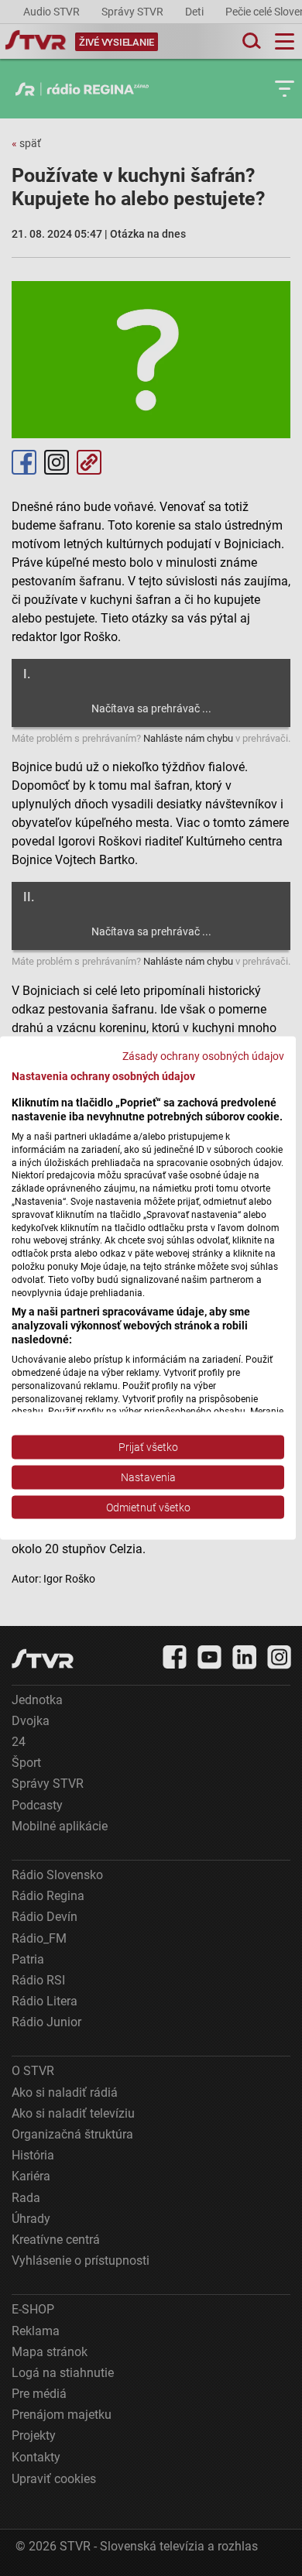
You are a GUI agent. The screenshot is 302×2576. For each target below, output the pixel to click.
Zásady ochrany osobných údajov (203, 1055)
